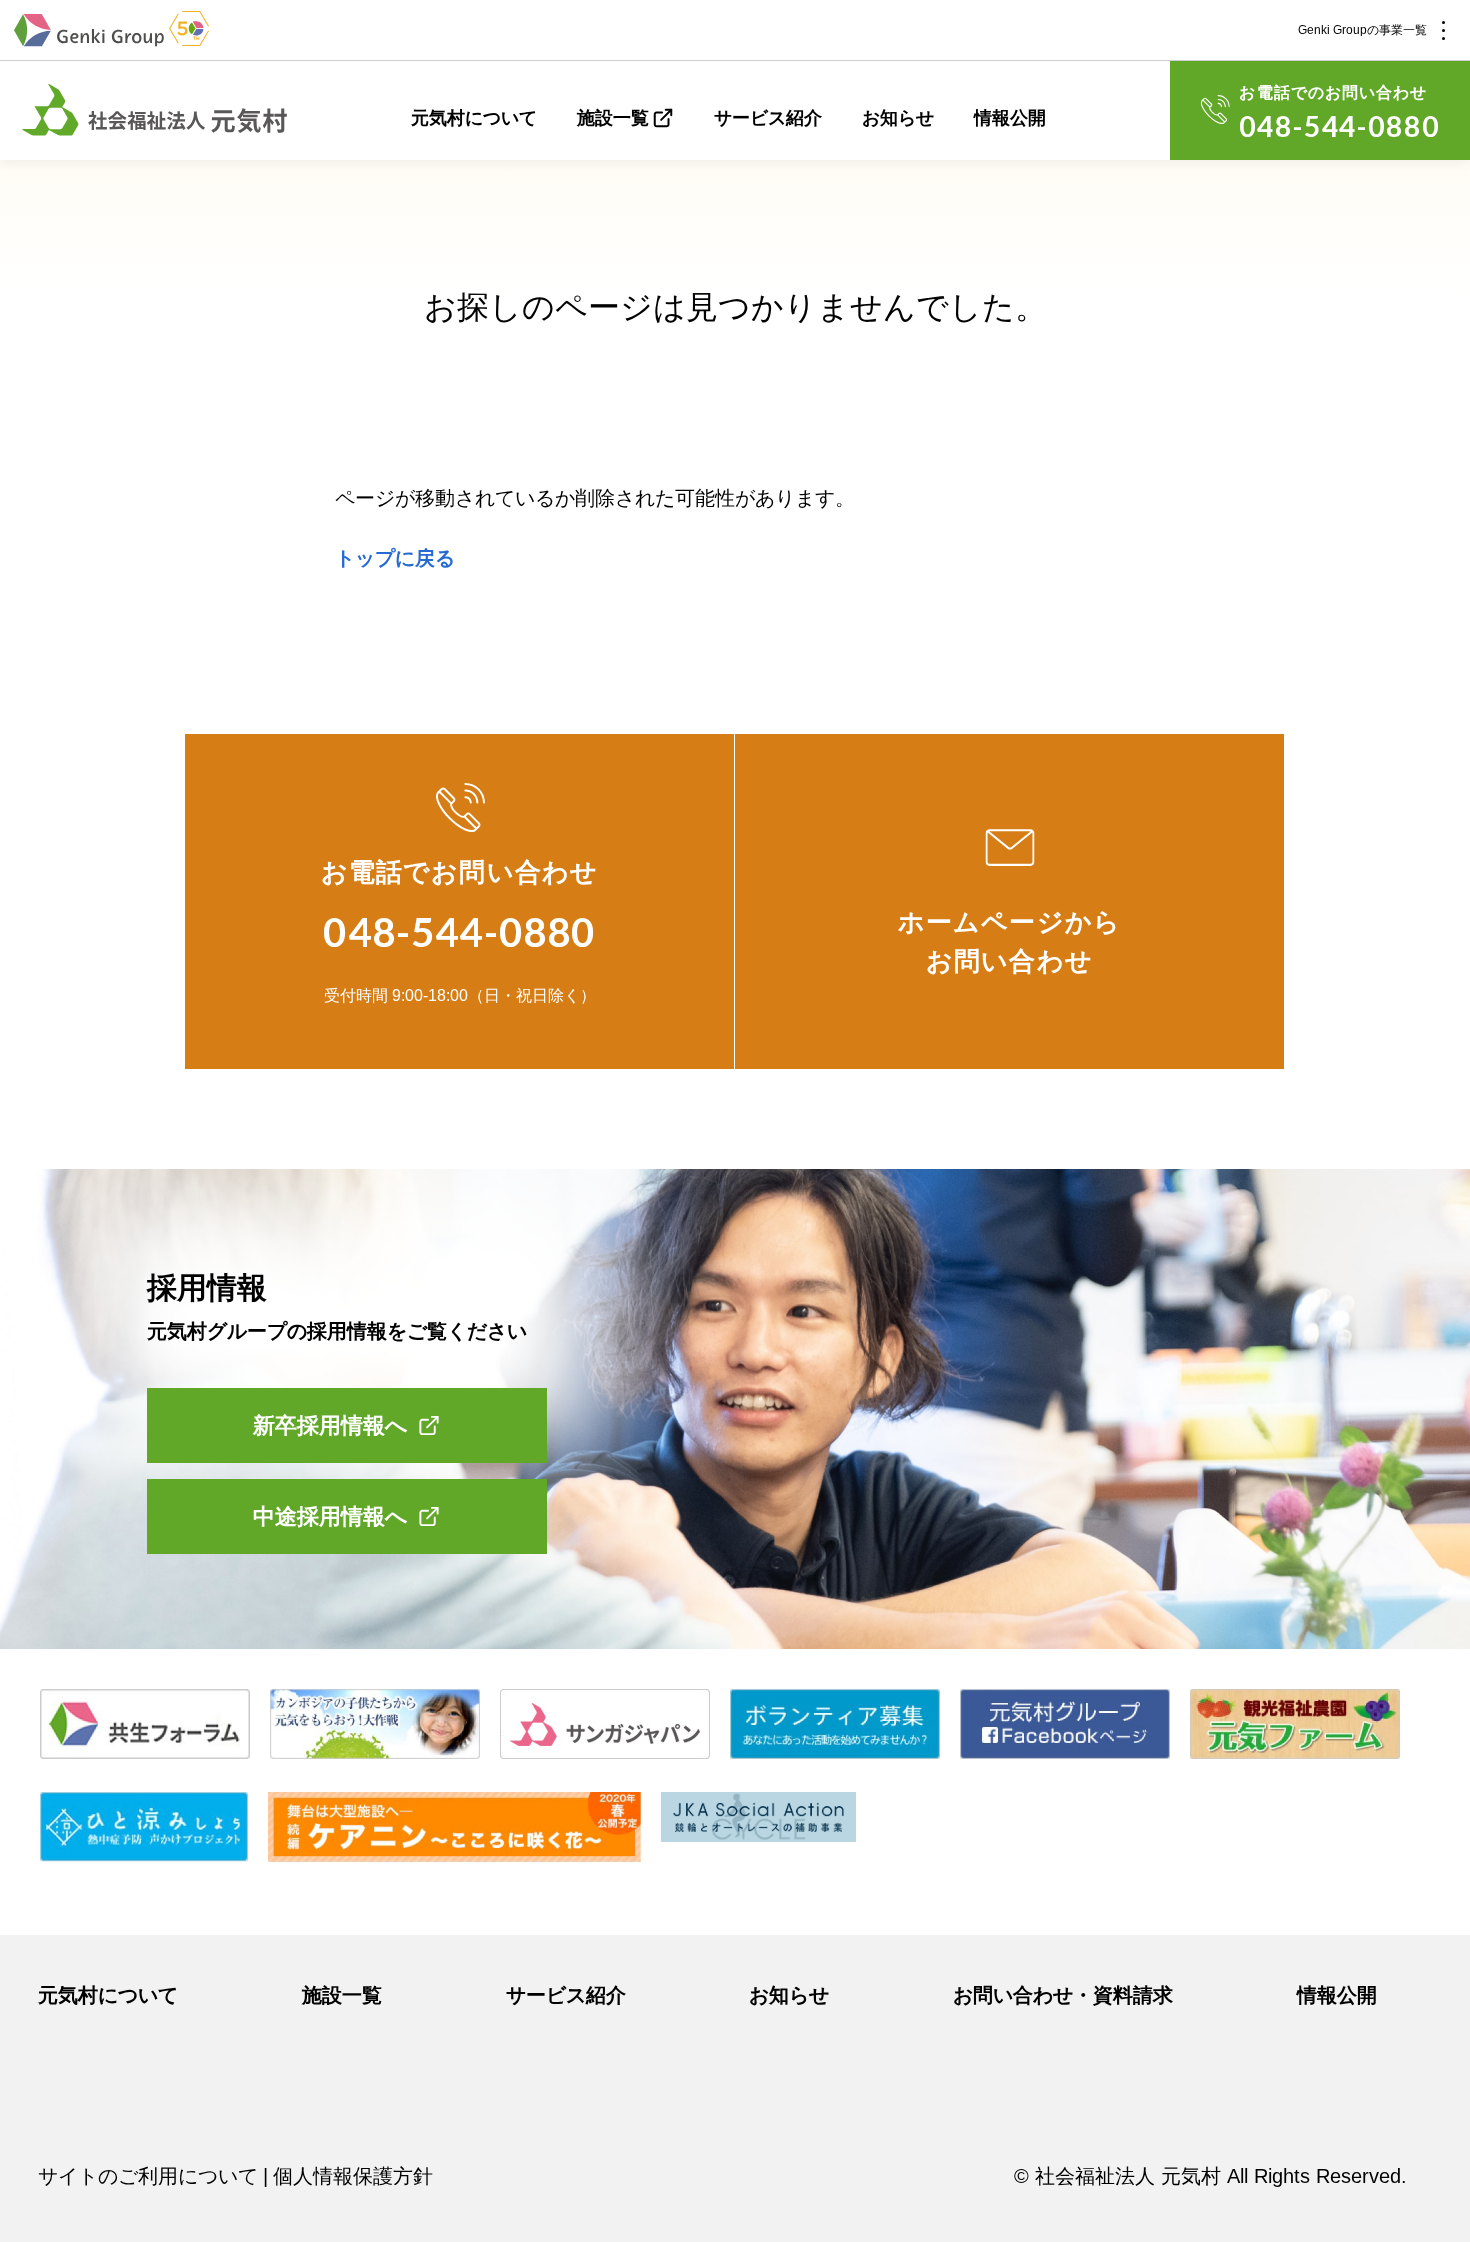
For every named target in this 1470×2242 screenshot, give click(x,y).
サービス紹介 (768, 118)
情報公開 (1010, 118)
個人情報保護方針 (353, 2176)
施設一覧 (613, 118)
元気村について (474, 118)
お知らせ (898, 118)
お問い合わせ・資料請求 (1063, 1995)
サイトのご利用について (148, 2176)
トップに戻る (395, 558)
